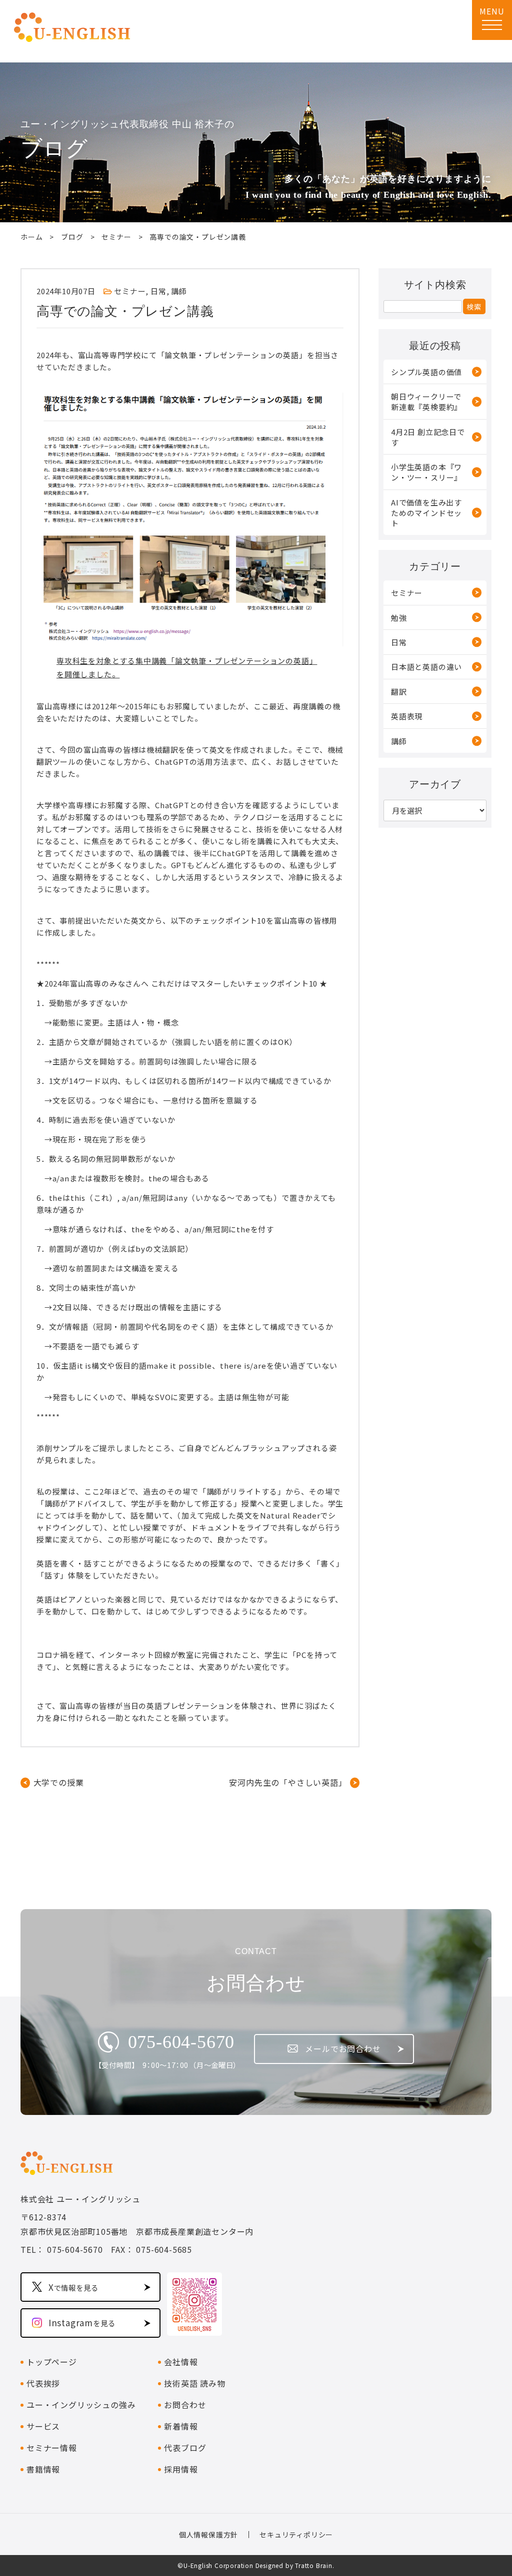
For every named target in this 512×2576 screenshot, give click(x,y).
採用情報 (181, 2469)
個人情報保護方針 (208, 2535)
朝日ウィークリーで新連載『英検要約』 (426, 402)
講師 (179, 291)
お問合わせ (185, 2405)
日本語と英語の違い (426, 667)
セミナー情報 (52, 2448)
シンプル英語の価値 (426, 372)
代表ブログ (185, 2448)
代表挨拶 (43, 2383)
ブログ (72, 237)
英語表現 (407, 716)
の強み (81, 2405)
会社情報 (181, 2362)
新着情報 (181, 2426)
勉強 (399, 618)
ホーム (31, 237)
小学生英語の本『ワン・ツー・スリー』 (426, 472)
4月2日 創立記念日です (428, 437)
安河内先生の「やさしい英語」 (288, 1782)
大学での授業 (58, 1782)
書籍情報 (43, 2469)
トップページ (52, 2362)
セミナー (116, 237)
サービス (43, 2426)
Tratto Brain (314, 2565)
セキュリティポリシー (296, 2535)
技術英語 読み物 (194, 2383)
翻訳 (399, 692)
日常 (158, 291)
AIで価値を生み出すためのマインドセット (426, 513)
